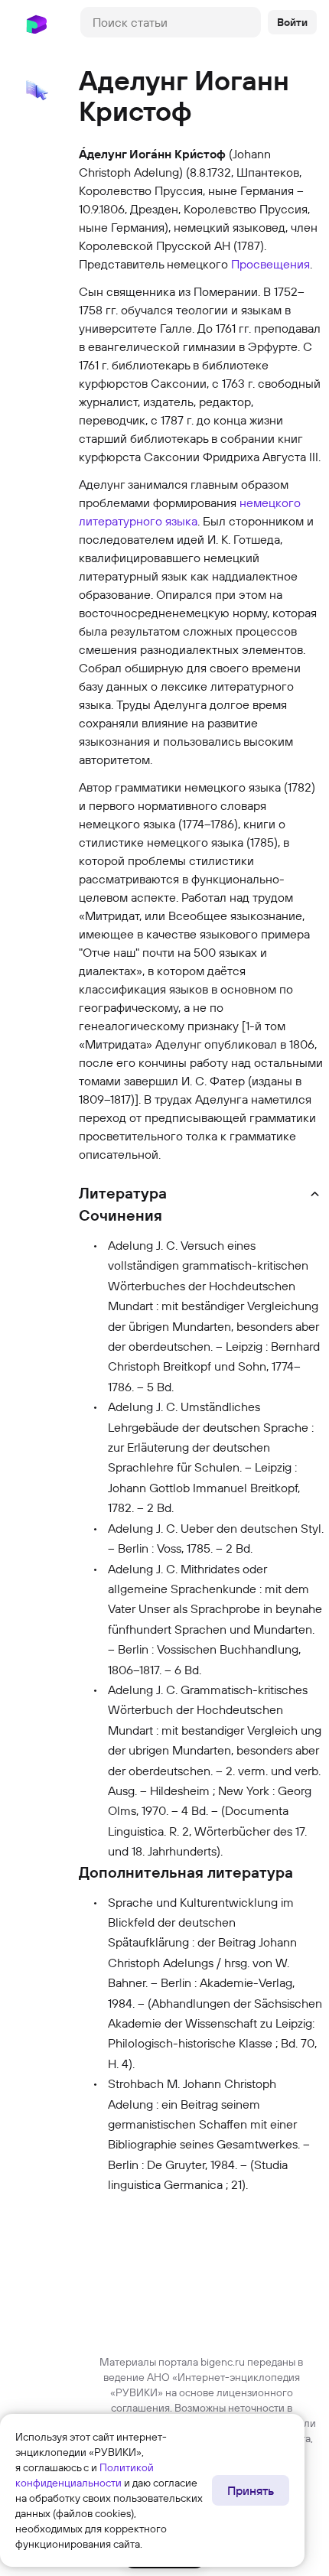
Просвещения (270, 264)
